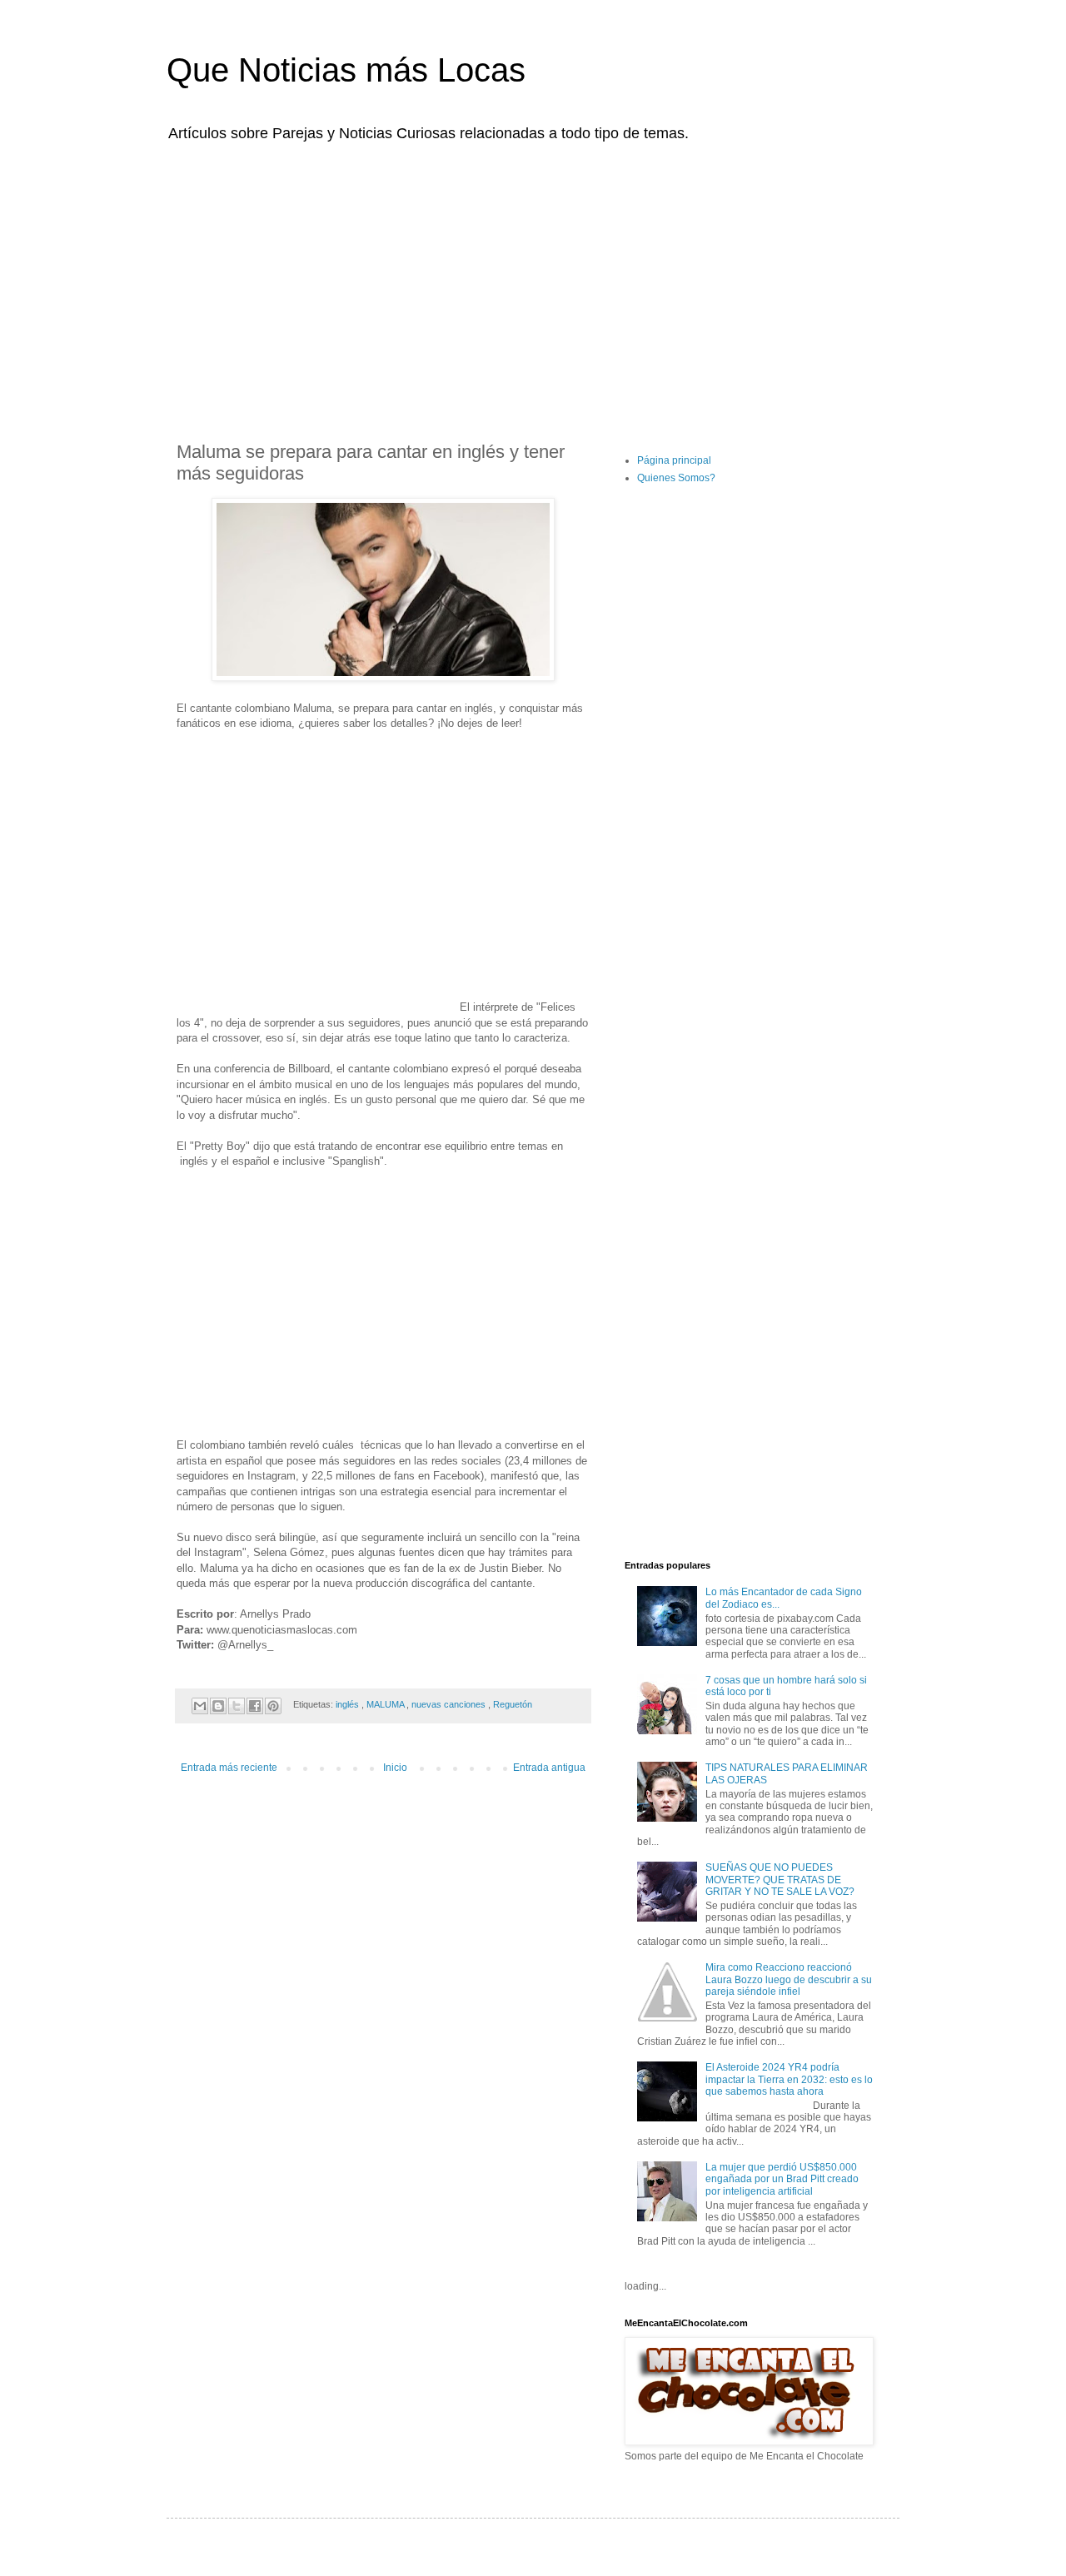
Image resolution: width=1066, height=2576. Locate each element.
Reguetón (513, 1704)
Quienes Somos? (676, 478)
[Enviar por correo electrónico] (200, 1706)
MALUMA (386, 1704)
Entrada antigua (549, 1768)
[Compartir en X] (237, 1706)
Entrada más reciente (229, 1768)
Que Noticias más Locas (346, 70)
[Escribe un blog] (218, 1706)
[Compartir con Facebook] (255, 1706)
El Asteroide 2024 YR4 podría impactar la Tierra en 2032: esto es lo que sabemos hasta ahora (789, 2079)
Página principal (674, 460)
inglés (349, 1704)
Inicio (395, 1768)
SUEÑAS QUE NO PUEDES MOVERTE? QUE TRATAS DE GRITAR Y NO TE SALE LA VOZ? (780, 1880)
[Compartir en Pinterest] (273, 1706)
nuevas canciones (450, 1704)
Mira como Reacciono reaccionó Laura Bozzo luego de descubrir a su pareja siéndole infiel (789, 1979)
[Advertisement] (533, 281)
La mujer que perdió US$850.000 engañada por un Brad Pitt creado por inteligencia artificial (782, 2179)
